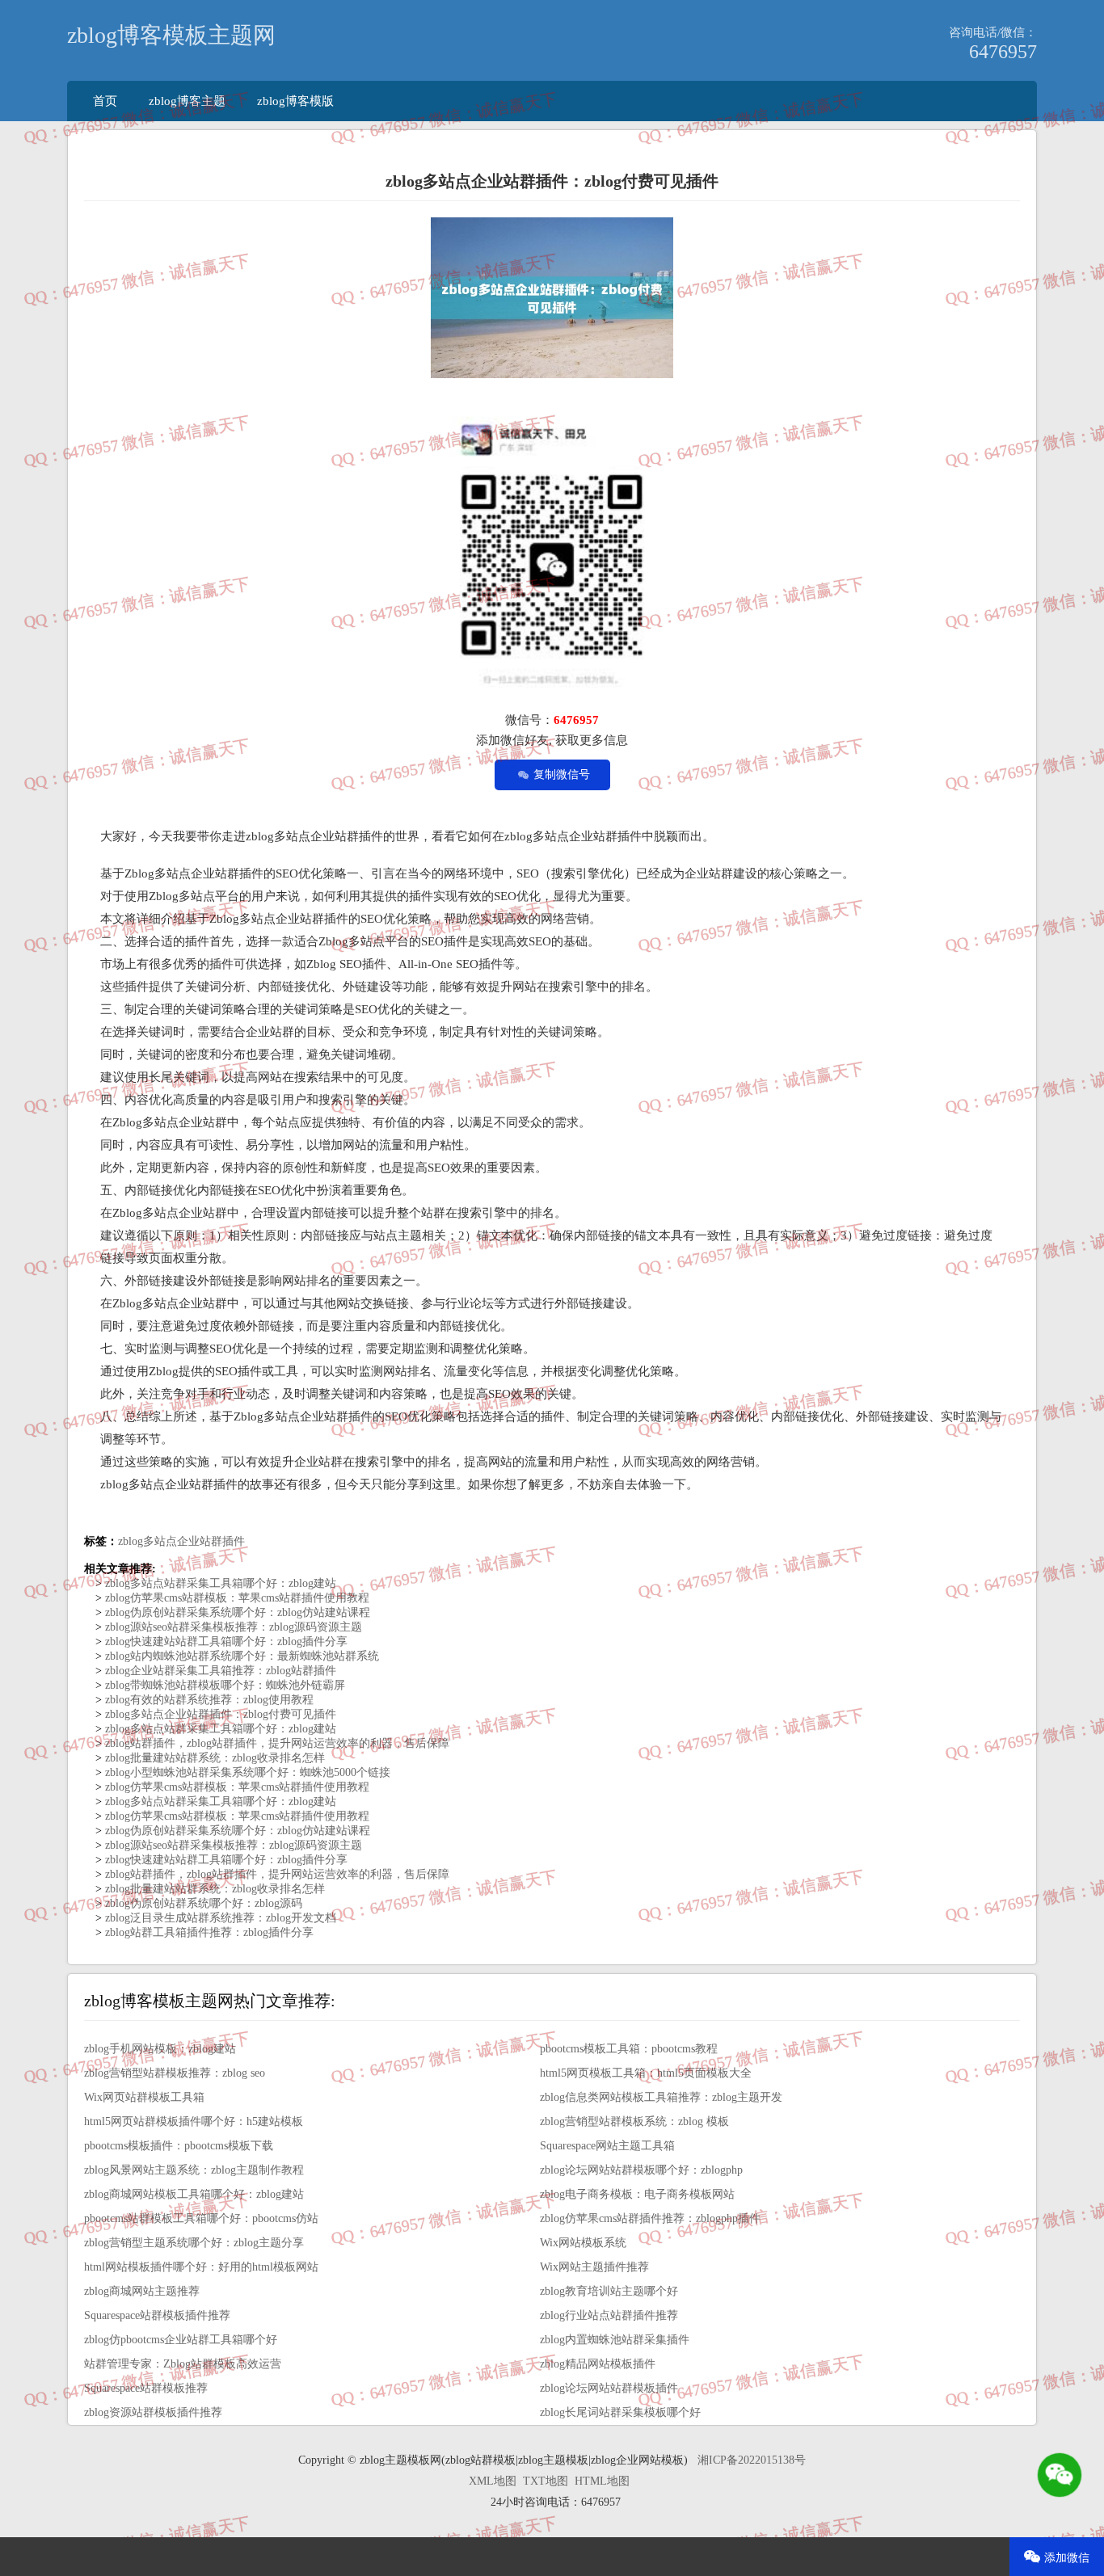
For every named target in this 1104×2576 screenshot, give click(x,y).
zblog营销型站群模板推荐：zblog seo (175, 2073)
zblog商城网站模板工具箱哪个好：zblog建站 (194, 2194)
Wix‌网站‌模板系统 (583, 2243)
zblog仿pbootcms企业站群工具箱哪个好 (181, 2340)
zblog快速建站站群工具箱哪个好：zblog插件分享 (225, 1642)
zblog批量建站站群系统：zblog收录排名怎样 (213, 1758)
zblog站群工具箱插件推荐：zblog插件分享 (208, 1932)
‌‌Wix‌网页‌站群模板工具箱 (144, 2097)
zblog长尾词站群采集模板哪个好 (620, 2412)
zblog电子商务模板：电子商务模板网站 (637, 2194)
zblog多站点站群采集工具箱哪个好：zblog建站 (219, 1583)
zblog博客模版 (295, 101)
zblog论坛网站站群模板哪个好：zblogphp (641, 2170)
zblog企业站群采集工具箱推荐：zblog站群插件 (219, 1671)
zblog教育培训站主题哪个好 (609, 2291)
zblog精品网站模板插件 (598, 2364)
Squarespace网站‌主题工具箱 (607, 2146)
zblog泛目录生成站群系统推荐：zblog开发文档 (219, 1918)
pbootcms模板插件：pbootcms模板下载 (179, 2146)
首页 (105, 101)
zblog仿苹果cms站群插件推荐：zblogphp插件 (650, 2218)
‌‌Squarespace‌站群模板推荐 (146, 2388)
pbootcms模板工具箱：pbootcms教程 (629, 2049)
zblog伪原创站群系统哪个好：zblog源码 (202, 1903)
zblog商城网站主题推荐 (142, 2291)
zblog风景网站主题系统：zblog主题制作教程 (194, 2170)
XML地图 (493, 2481)
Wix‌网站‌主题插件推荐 (594, 2267)
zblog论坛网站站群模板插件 (609, 2388)
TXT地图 (546, 2481)
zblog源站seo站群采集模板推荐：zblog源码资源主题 (232, 1627)
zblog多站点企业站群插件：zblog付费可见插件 (219, 1714)
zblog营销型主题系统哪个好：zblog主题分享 (194, 2243)
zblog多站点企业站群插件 (181, 1541)
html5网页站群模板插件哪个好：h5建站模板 (194, 2121)
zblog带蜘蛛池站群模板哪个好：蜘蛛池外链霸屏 (223, 1685)
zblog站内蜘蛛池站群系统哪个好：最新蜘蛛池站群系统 (240, 1656)
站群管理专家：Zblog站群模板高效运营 (183, 2364)
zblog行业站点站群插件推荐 (609, 2315)
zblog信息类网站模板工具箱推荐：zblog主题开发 (661, 2097)
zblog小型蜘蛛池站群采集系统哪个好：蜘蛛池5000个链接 (246, 1772)
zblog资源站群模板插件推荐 (153, 2412)
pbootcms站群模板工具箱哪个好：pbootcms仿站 (201, 2218)
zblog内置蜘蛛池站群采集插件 (615, 2340)
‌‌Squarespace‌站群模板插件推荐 (157, 2315)
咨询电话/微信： (993, 32)
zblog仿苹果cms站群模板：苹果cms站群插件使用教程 (236, 1598)
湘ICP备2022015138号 (752, 2460)
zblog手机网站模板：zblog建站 (160, 2049)
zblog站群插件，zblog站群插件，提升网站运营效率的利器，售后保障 (276, 1743)
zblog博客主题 (187, 101)
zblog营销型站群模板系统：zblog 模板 (634, 2121)
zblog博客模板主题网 (171, 35)
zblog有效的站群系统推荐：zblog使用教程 (208, 1700)
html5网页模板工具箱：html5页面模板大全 (646, 2073)
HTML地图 (602, 2481)
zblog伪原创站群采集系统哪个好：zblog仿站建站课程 (236, 1612)
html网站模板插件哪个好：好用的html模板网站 (201, 2267)
